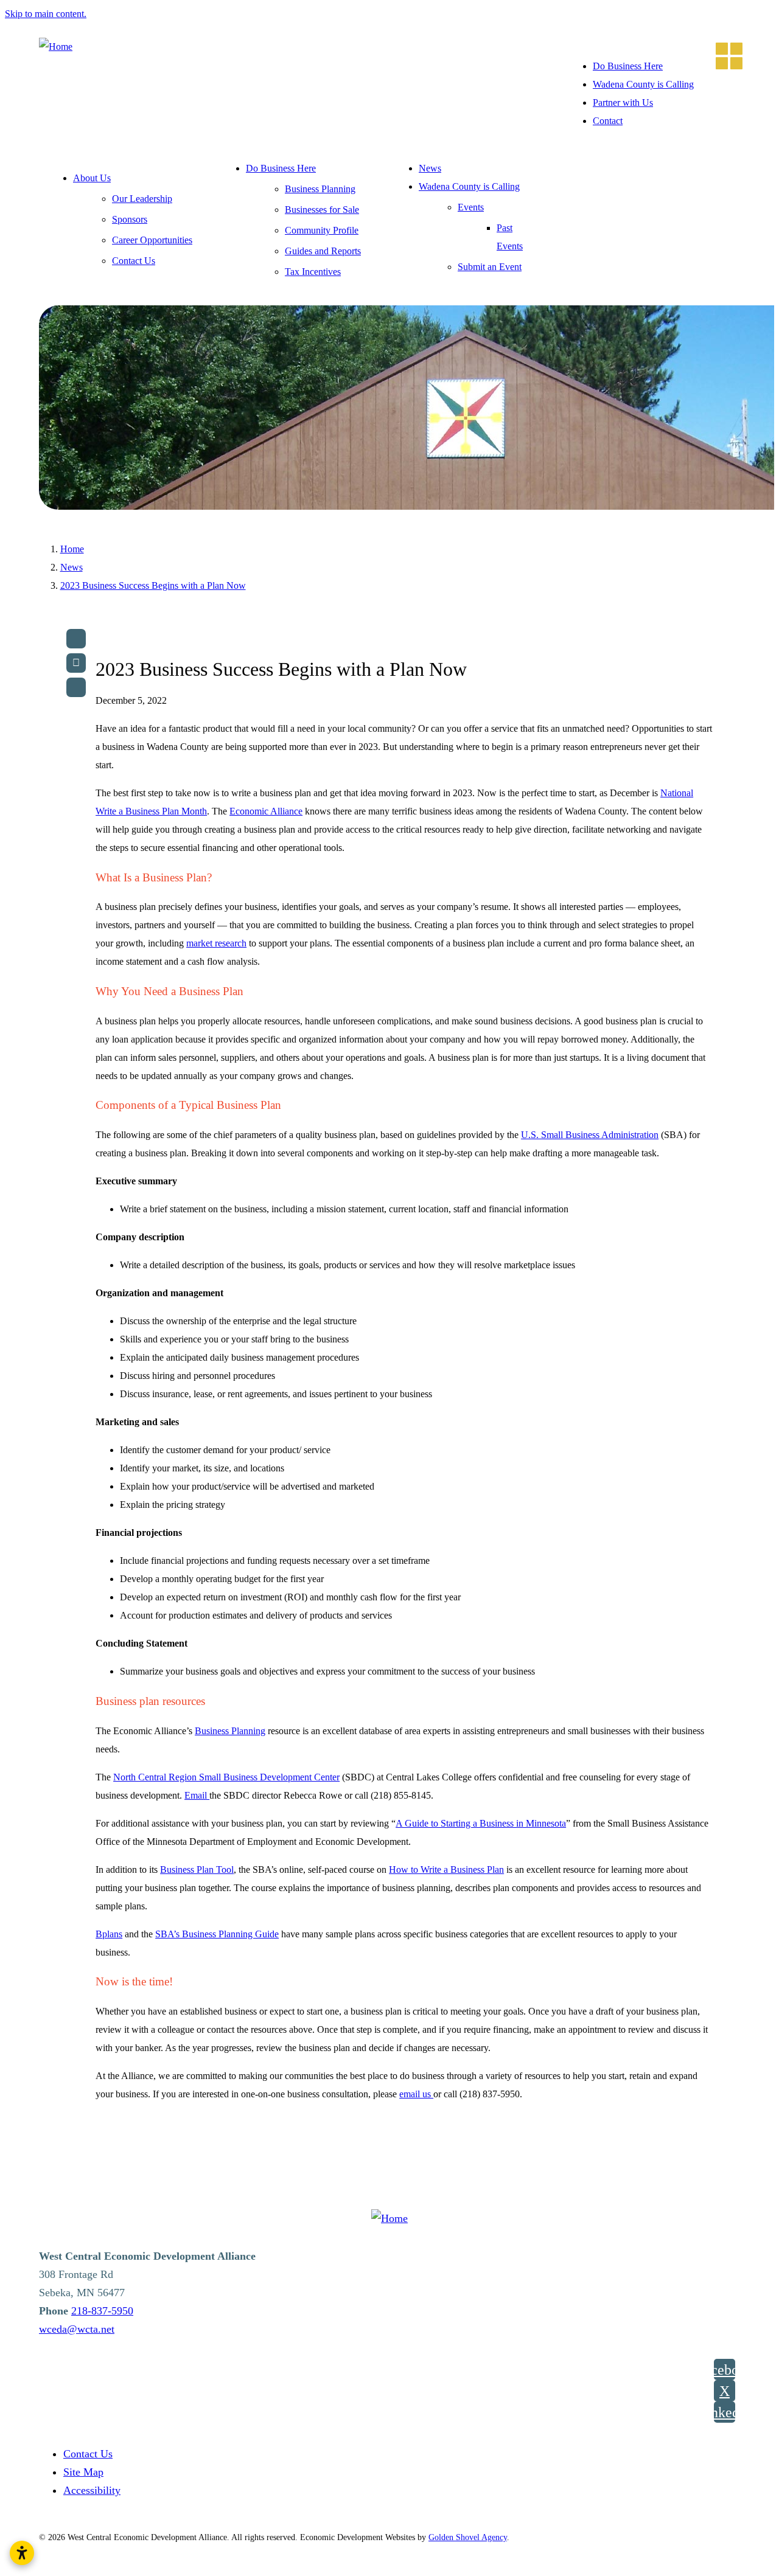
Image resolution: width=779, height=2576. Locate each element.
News (430, 168)
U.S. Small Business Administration (590, 1135)
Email (197, 1795)
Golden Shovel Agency (468, 2537)
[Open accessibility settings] (22, 2553)
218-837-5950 (102, 2311)
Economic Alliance (266, 811)
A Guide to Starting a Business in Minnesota (481, 1823)
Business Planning (320, 189)
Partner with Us (623, 102)
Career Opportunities (152, 240)
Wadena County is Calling (643, 84)
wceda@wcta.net (77, 2329)
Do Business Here (628, 66)
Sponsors (130, 219)
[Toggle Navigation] (725, 52)
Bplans (109, 1934)
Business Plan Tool (197, 1870)
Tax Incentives (313, 272)
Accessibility (92, 2490)
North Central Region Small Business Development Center (226, 1777)
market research (216, 943)
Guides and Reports (323, 251)
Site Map (83, 2472)
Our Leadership (142, 199)
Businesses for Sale (322, 210)
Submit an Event (490, 267)
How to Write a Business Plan (446, 1870)
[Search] (76, 687)
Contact (608, 121)
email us (416, 2094)
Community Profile (322, 230)
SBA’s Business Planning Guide (217, 1934)
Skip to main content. (46, 14)
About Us (92, 178)
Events (471, 207)
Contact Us (134, 261)
